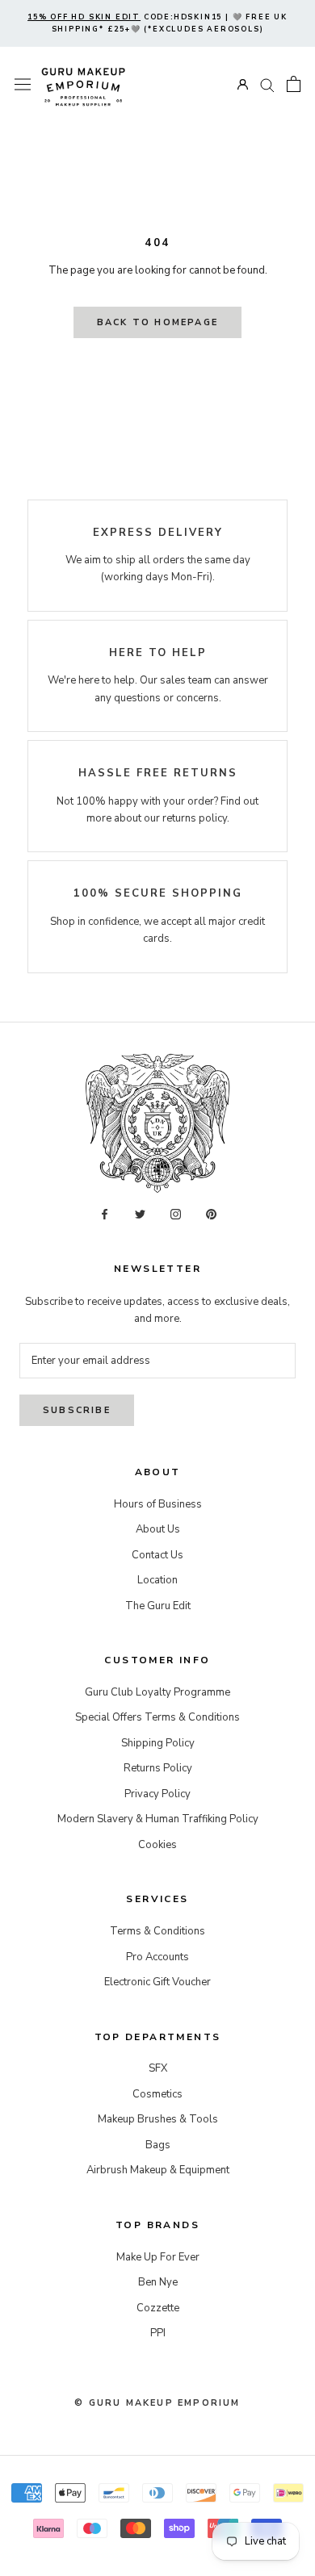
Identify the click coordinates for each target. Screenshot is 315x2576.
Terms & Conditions (157, 1931)
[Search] (267, 84)
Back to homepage (157, 322)
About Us (158, 1529)
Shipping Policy (158, 1743)
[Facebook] (105, 1214)
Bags (158, 2145)
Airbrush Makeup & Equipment (158, 2170)
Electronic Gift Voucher (157, 1982)
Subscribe (77, 1410)
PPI (158, 2333)
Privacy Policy (157, 1794)
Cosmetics (157, 2094)
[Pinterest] (211, 1214)
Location (157, 1580)
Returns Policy (158, 1768)
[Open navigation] (23, 84)
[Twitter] (140, 1214)
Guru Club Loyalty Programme (157, 1692)
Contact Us (157, 1555)
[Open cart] (294, 84)
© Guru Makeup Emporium (157, 2403)
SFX (158, 2068)
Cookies (157, 1845)
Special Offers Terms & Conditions (157, 1717)
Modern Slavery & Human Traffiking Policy (158, 1819)
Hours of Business (158, 1504)
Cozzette (158, 2308)
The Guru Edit (158, 1606)
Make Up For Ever (158, 2257)
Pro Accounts (157, 1957)
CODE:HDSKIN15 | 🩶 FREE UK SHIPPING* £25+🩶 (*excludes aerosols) (157, 23)
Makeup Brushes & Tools (158, 2119)
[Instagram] (176, 1214)
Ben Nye (158, 2282)
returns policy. (196, 818)
